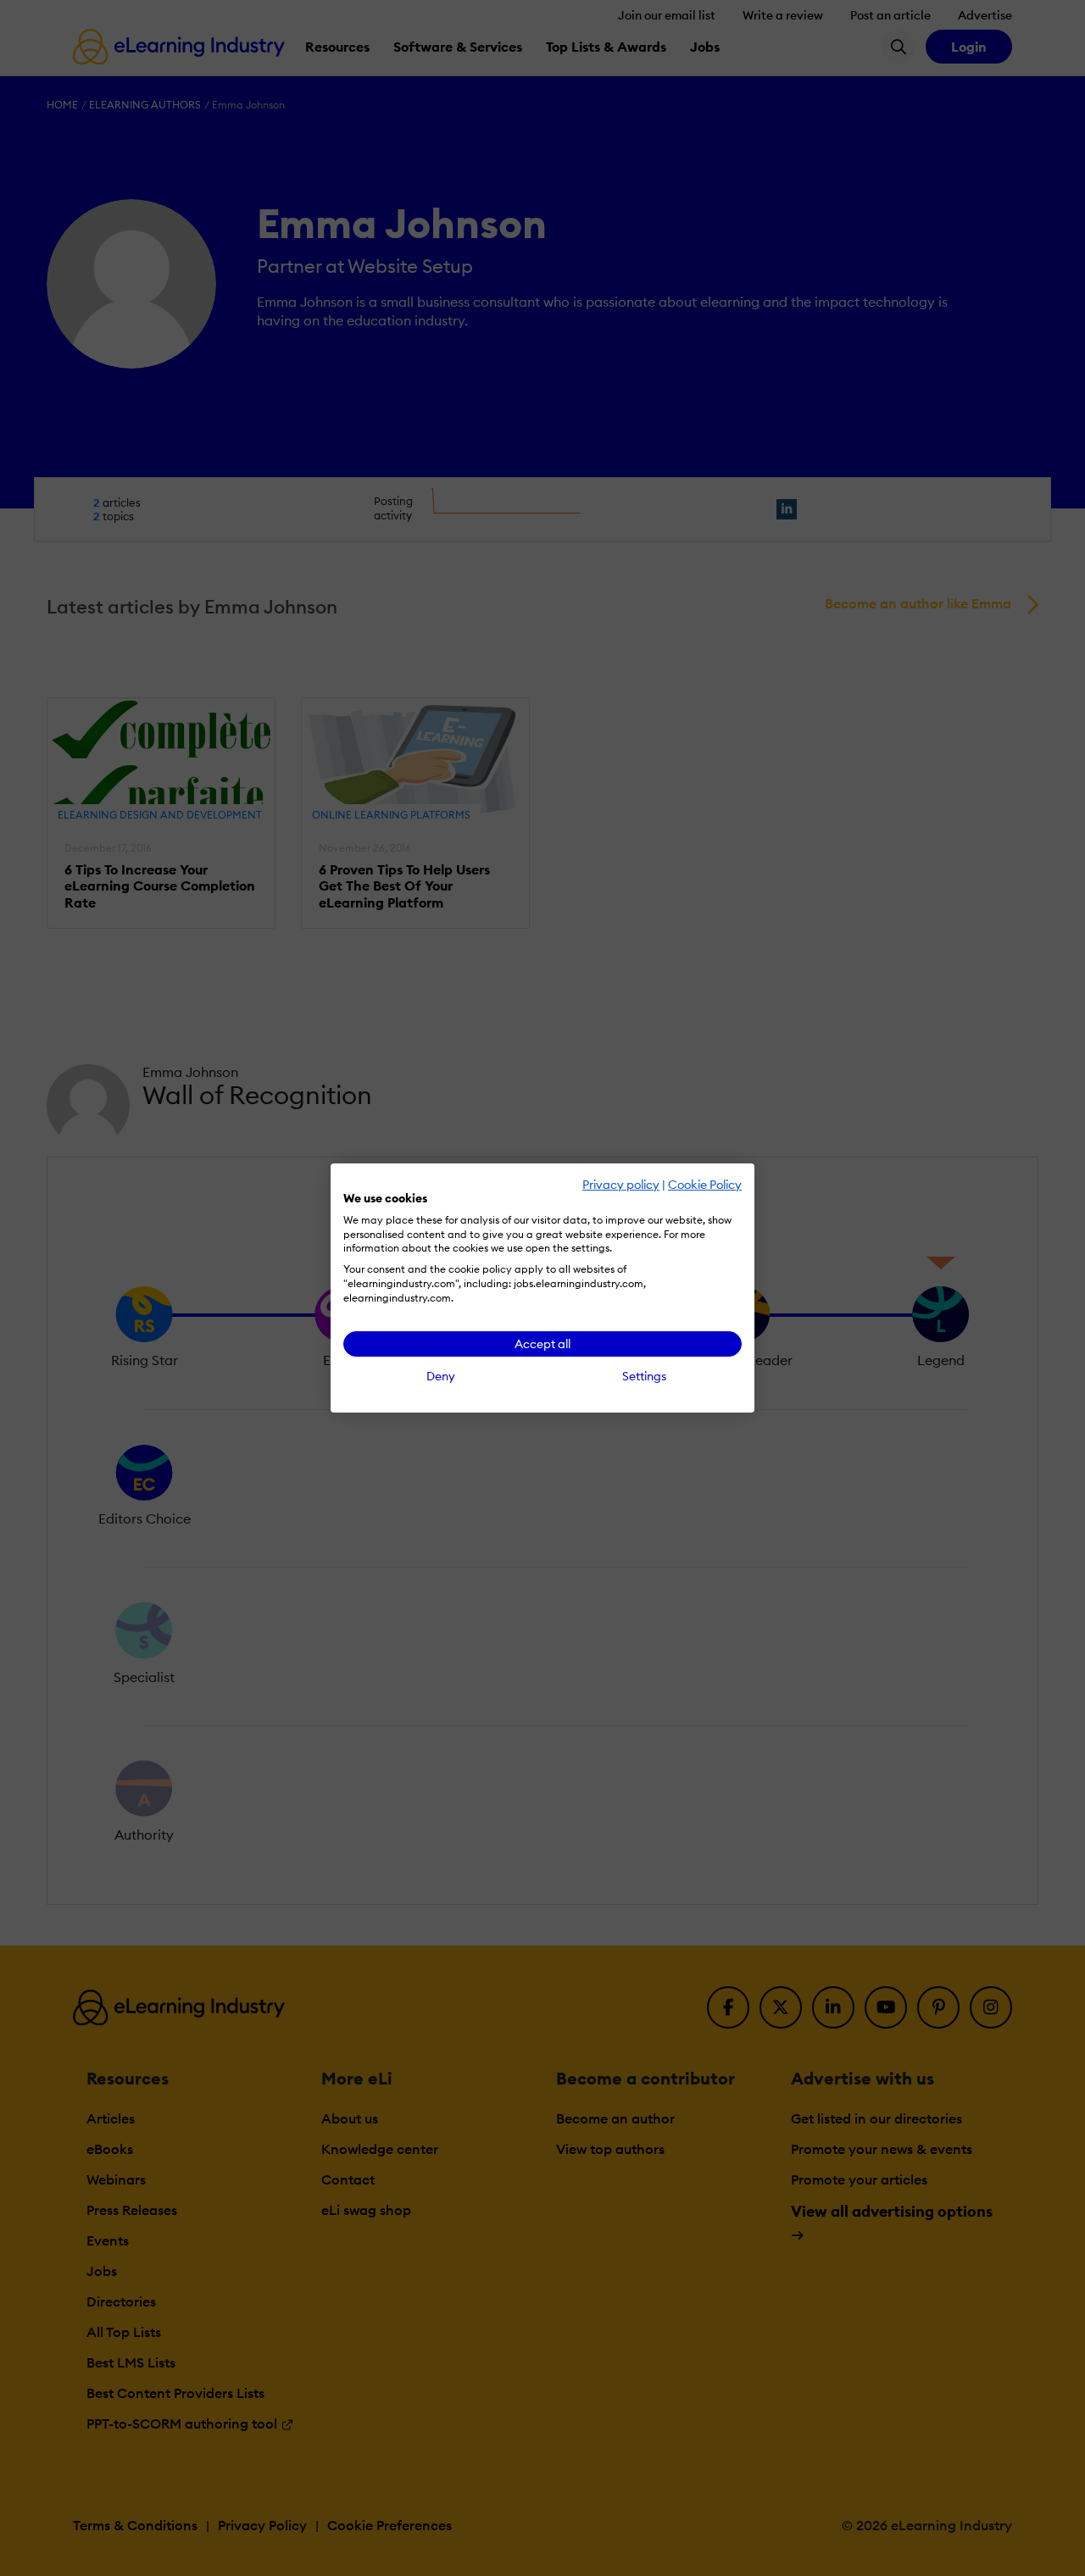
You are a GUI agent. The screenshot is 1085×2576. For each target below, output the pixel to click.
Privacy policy (621, 1185)
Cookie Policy (705, 1185)
